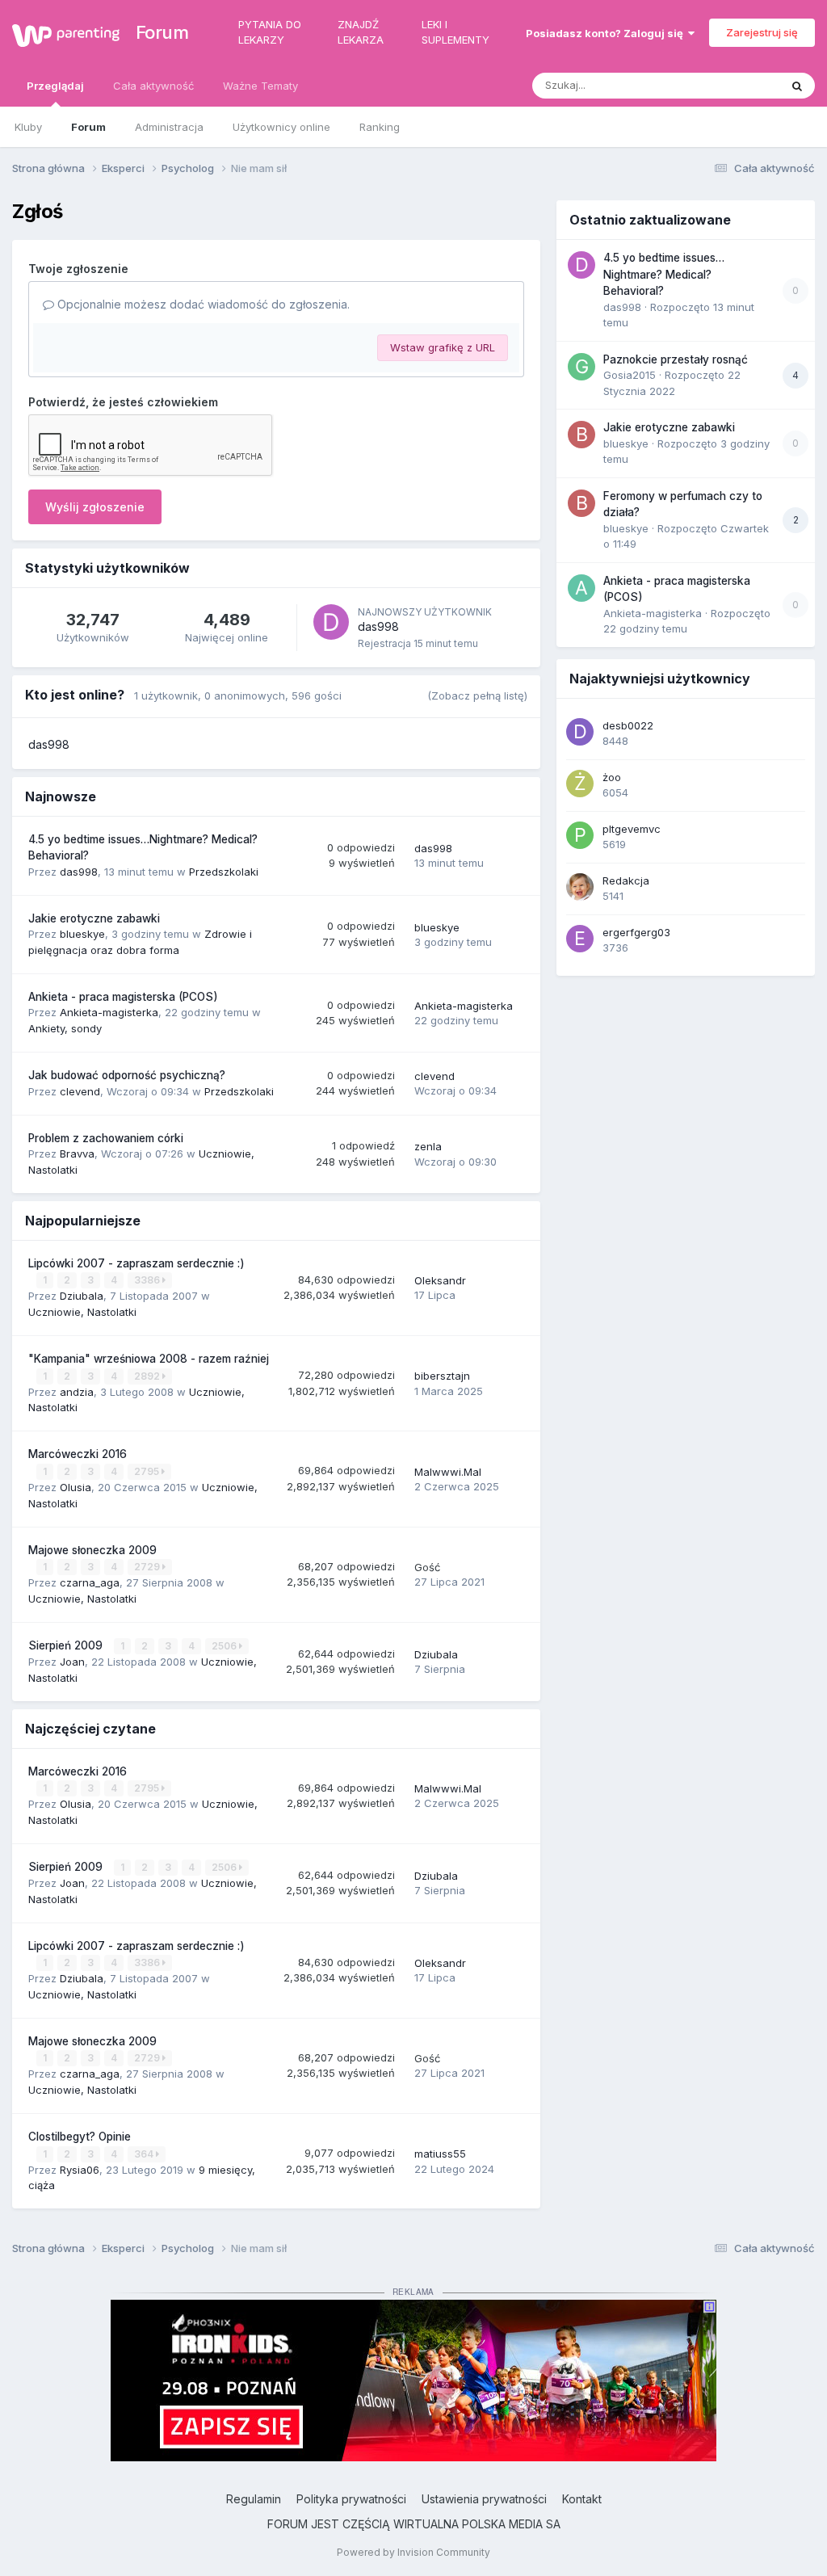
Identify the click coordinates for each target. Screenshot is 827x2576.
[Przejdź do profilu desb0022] (580, 732)
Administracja (169, 127)
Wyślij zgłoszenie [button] (95, 507)
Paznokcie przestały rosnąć (676, 359)
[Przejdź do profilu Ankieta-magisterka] (581, 588)
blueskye (82, 934)
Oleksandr (440, 1280)
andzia (77, 1392)
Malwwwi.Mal (448, 1472)
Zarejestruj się (762, 32)
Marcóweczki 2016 (78, 1454)
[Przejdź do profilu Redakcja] (580, 887)
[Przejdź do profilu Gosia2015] (581, 367)
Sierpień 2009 (67, 1645)
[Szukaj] (797, 86)
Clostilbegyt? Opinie (80, 2137)
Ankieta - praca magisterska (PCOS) (123, 997)
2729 (148, 1567)
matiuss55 (440, 2154)
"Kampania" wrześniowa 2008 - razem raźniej (149, 1359)
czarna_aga (90, 1582)
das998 (378, 626)
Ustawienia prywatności (484, 2499)
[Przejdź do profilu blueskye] (581, 435)
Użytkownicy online (281, 127)
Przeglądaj (55, 86)
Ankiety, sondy (65, 1028)
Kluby (28, 127)
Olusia (76, 1487)
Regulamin (254, 2499)
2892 (148, 1376)
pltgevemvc (632, 829)
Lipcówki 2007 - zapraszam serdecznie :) (136, 1263)
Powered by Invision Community (413, 2552)
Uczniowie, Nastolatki (82, 1312)
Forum (155, 32)
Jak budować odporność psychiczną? (127, 1075)
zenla (428, 1146)
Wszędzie (734, 85)
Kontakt (582, 2499)
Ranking (380, 127)
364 (145, 2154)
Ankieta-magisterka (109, 1012)
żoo (612, 777)
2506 (225, 1646)
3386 (148, 1280)
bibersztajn (442, 1376)
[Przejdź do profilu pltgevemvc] (580, 835)
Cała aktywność (153, 86)
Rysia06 (80, 2170)
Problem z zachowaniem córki (106, 1138)
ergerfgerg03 (636, 932)
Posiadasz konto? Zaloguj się (607, 33)
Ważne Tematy (260, 86)
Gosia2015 (630, 375)
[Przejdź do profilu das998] (331, 622)
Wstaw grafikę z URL (443, 347)
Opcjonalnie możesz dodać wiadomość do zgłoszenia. (202, 304)
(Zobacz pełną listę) (477, 695)
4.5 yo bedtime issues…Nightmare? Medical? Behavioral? (664, 274)
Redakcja (626, 880)
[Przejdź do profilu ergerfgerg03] (580, 939)
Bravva (77, 1154)
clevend (80, 1091)
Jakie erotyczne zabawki (94, 918)
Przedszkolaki (224, 872)
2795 (148, 1471)
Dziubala (82, 1296)
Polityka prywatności (351, 2499)
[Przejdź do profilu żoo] (580, 784)
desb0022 (628, 725)
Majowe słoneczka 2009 (92, 1550)
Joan (72, 1662)
